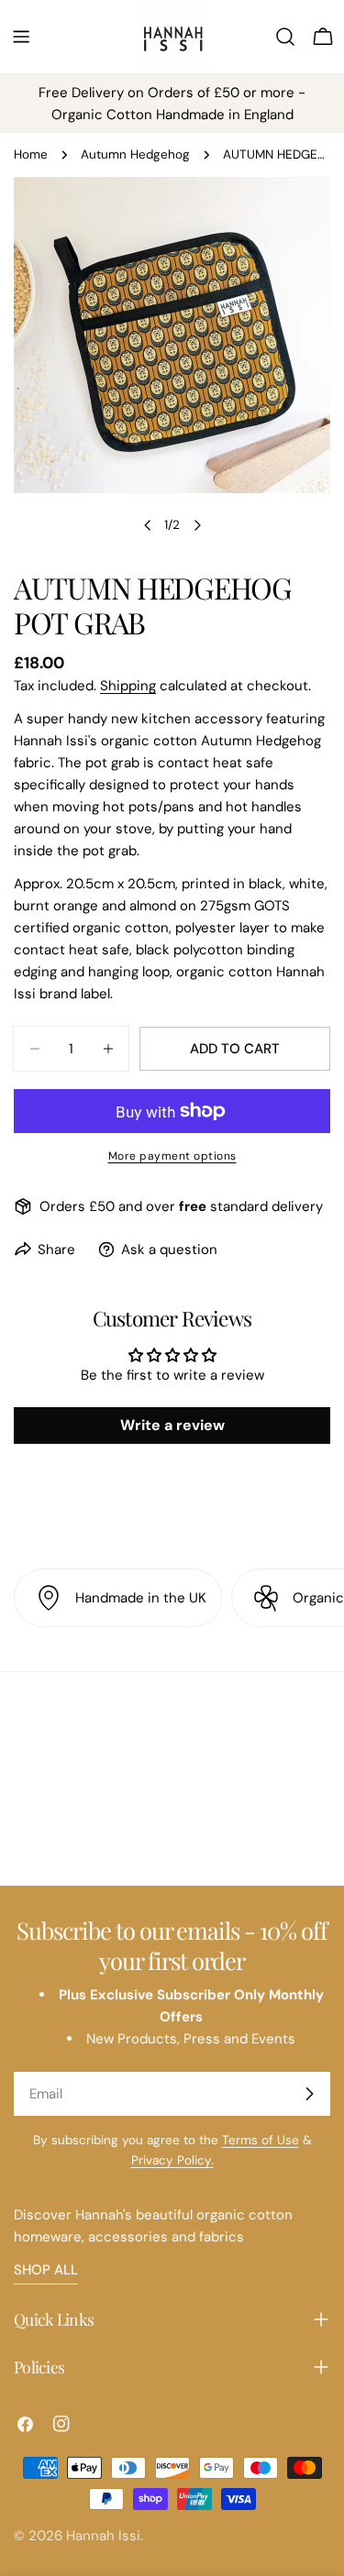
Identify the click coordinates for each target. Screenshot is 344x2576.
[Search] (285, 37)
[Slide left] (148, 525)
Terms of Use (261, 2140)
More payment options (172, 1156)
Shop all (46, 2270)
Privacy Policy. (172, 2160)
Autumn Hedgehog (135, 154)
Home (31, 154)
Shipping (128, 686)
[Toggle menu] (21, 37)
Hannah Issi (103, 2536)
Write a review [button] (172, 1425)
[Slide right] (197, 525)
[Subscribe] (309, 2094)
